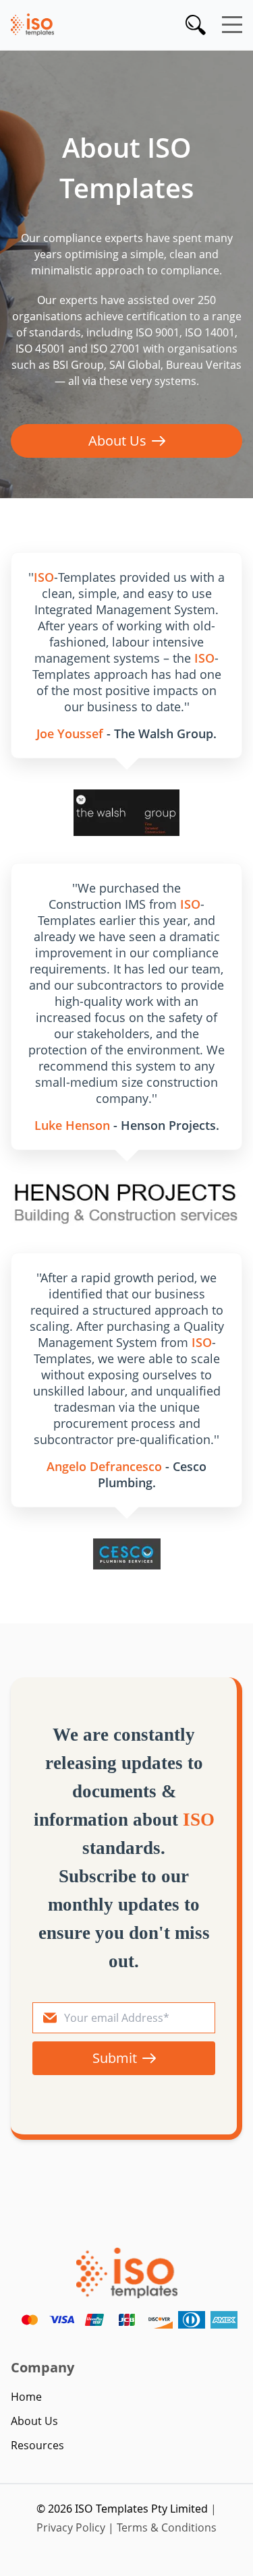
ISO (44, 577)
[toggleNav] (232, 25)
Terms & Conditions (167, 2527)
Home (26, 2397)
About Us (117, 441)
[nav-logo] (32, 24)
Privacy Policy (71, 2527)
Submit (115, 2058)
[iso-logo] (127, 2273)
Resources (37, 2445)
